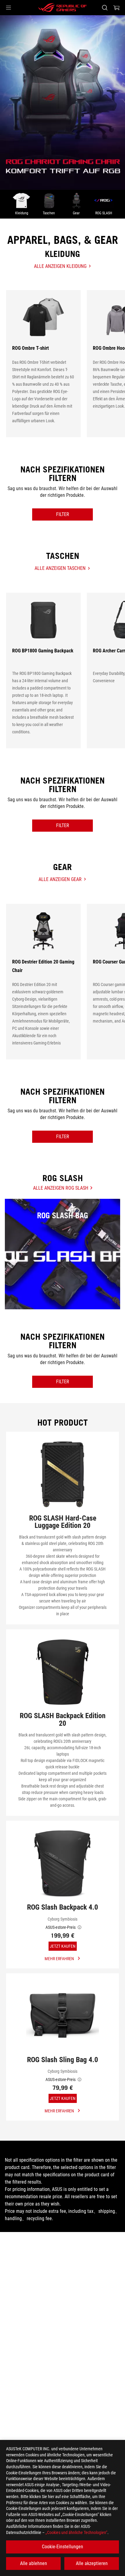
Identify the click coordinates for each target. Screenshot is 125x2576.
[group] (62, 102)
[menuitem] (22, 204)
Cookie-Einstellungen (62, 2547)
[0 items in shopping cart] (117, 8)
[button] (8, 8)
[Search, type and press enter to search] (105, 8)
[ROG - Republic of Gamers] (62, 8)
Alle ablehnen (34, 2563)
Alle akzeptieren (92, 2563)
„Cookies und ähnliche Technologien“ (76, 2532)
